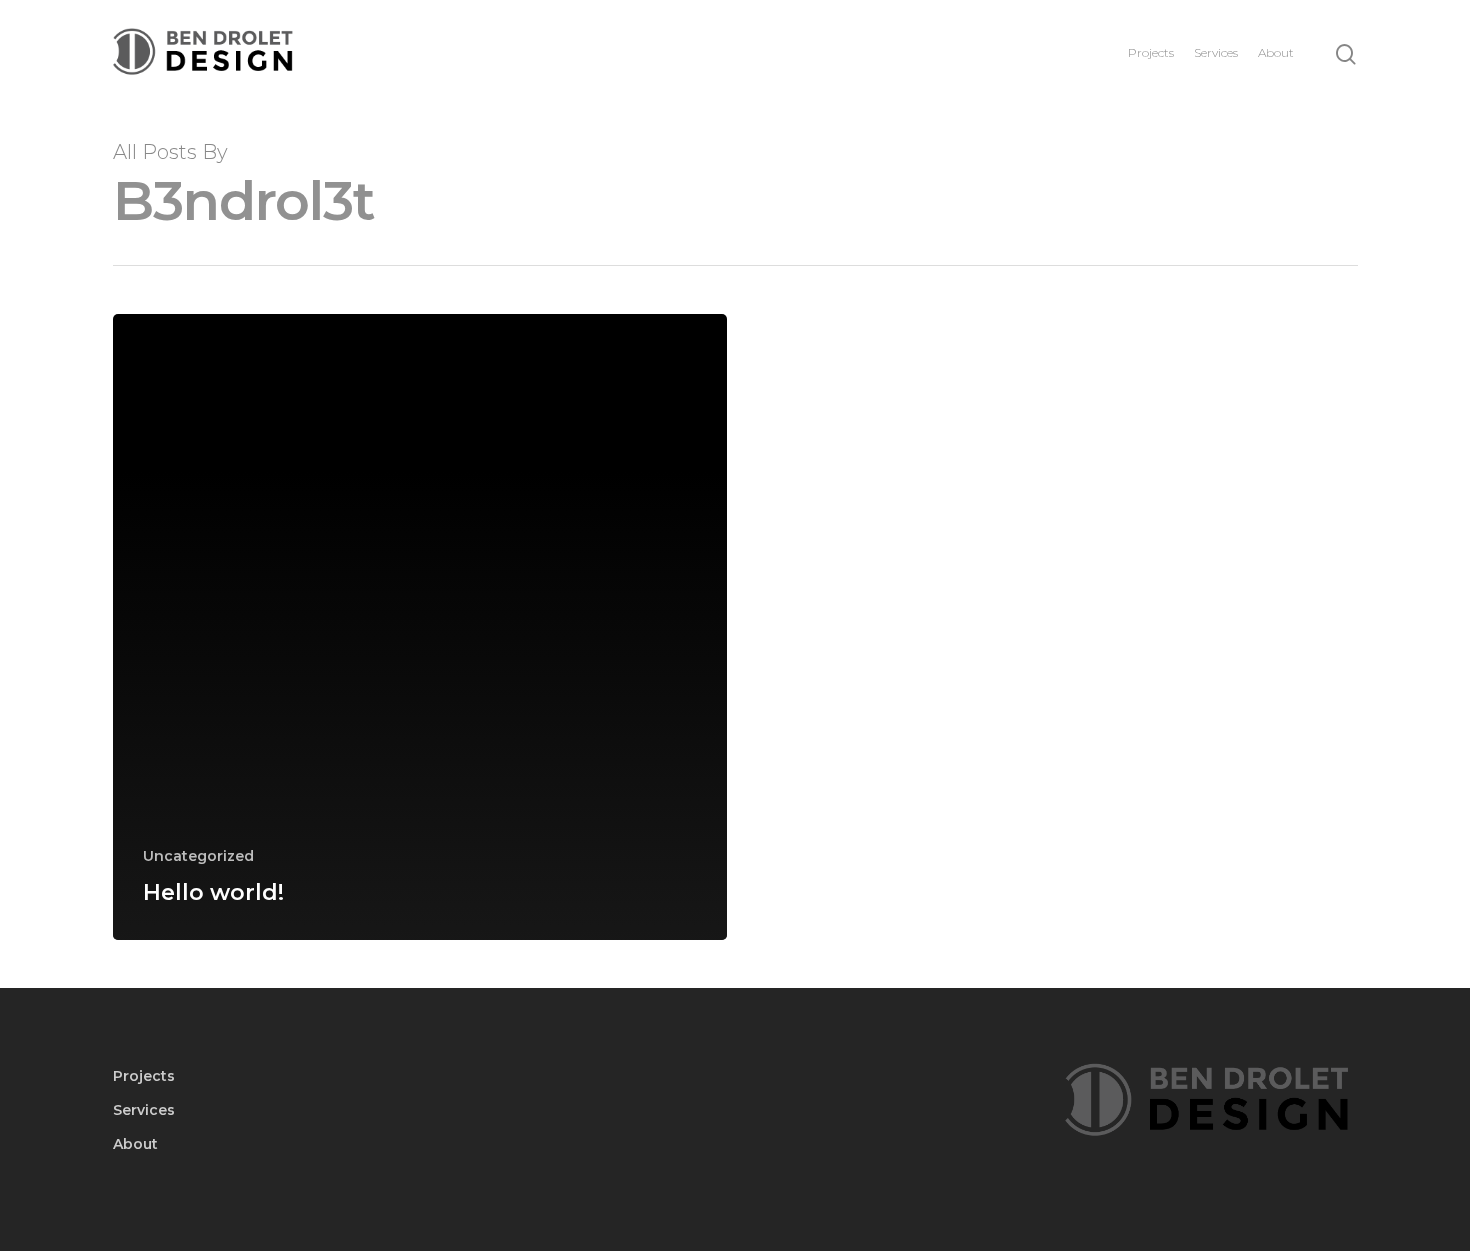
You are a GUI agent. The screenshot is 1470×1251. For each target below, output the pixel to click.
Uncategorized (198, 856)
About (1276, 52)
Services (1216, 52)
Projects (1151, 52)
